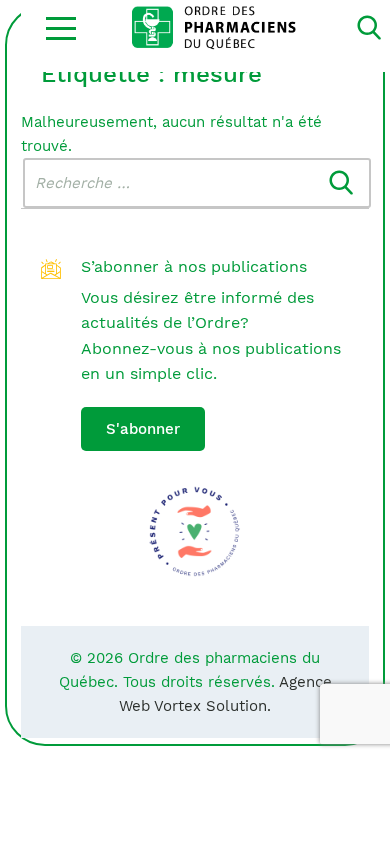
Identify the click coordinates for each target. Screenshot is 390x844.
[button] (61, 28)
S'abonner (143, 429)
